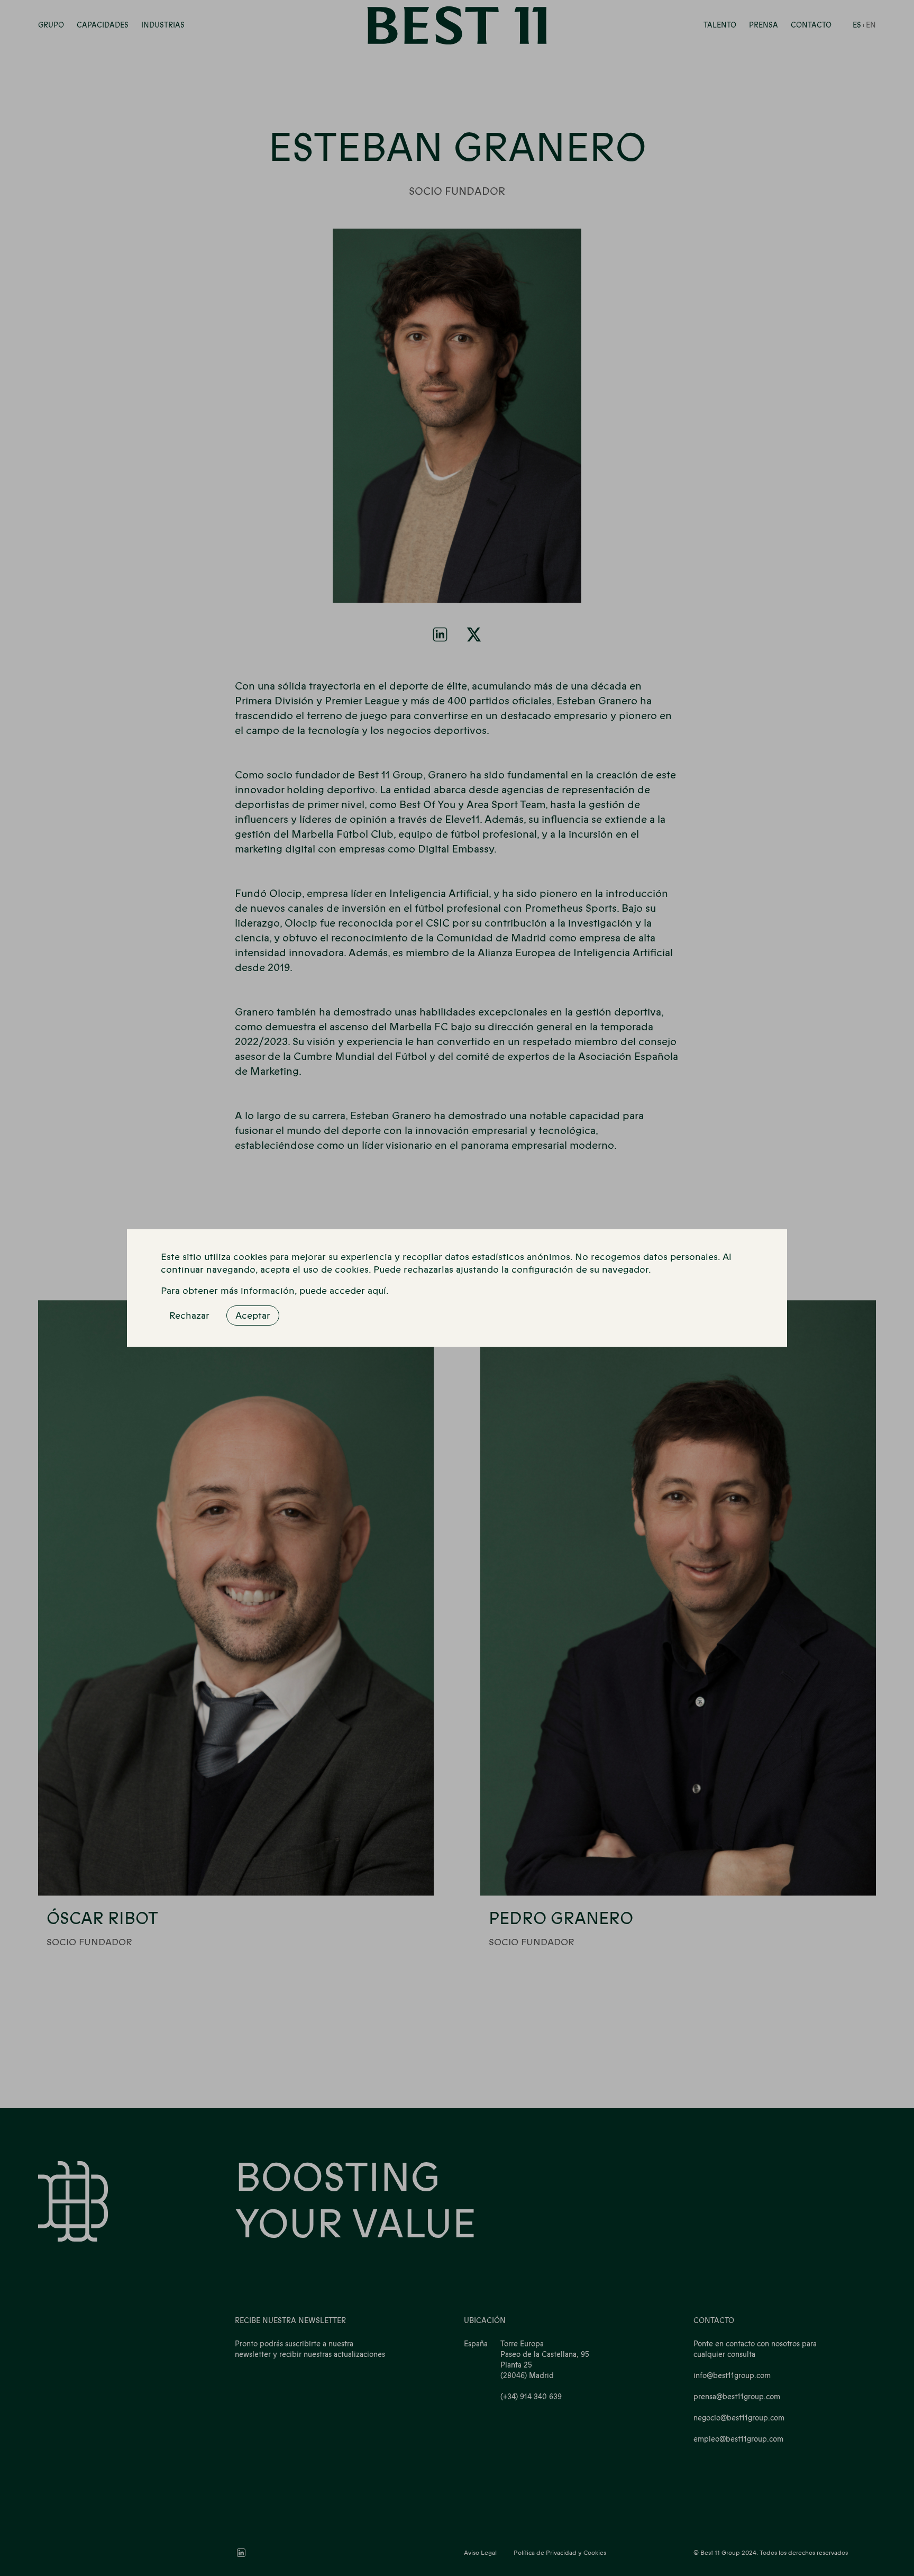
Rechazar (189, 1316)
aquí (377, 1291)
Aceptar (253, 1316)
